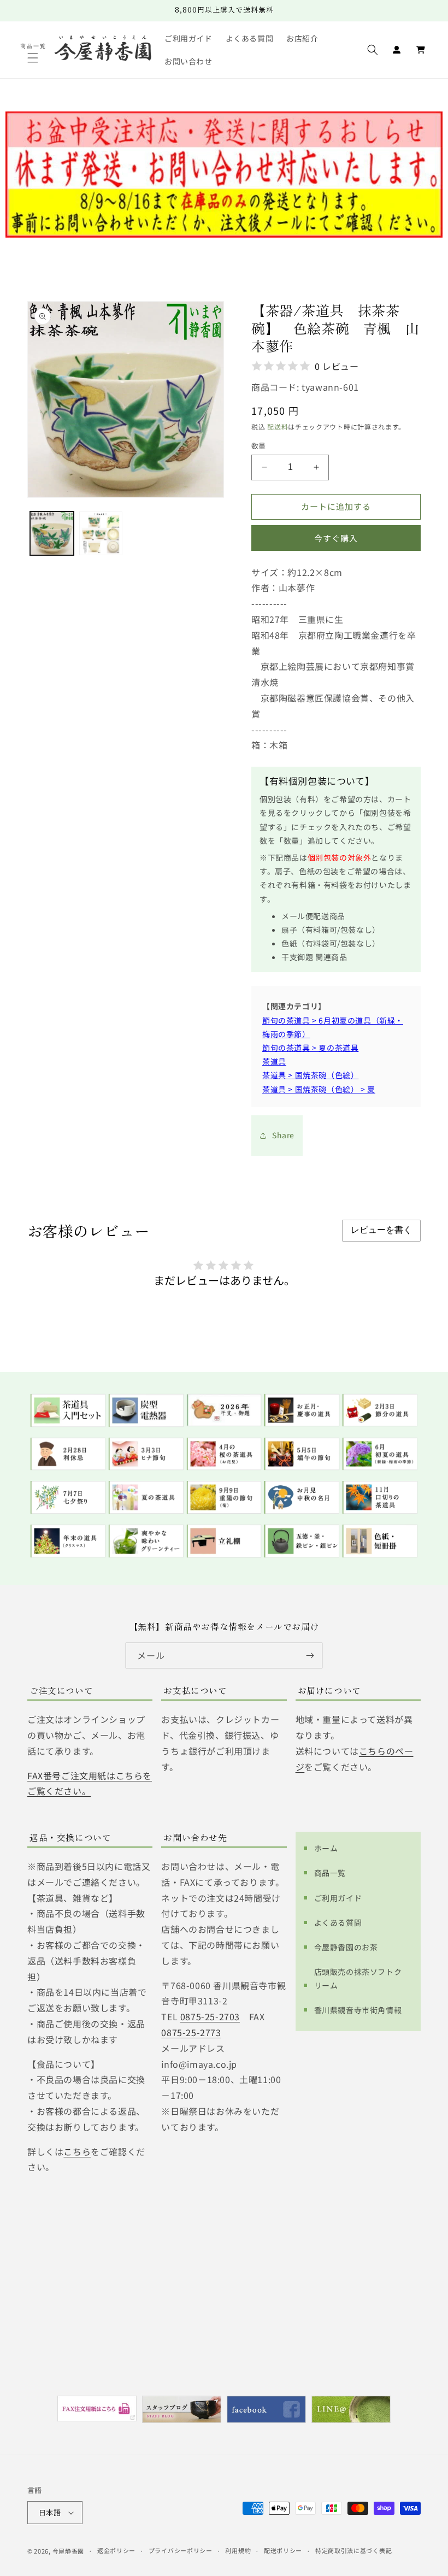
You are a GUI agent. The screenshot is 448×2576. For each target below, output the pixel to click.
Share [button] (283, 1135)
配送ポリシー (283, 2550)
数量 (259, 446)
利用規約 (238, 2550)
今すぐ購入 (336, 538)
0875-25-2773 (191, 2032)
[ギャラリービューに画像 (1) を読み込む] (52, 533)
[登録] (310, 1655)
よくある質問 (338, 1922)
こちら (77, 2151)
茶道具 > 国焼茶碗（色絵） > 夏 (319, 1089)
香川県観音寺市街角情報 (358, 2010)
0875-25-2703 (210, 2016)
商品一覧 (330, 1873)
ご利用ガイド (338, 1898)
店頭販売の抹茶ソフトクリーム (358, 1978)
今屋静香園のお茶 (346, 1947)
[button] (34, 58)
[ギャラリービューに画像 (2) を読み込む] (101, 533)
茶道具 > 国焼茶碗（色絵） (310, 1075)
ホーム (326, 1848)
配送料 (278, 427)
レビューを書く (381, 1230)
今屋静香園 (69, 2551)
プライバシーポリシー (181, 2550)
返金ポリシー (116, 2550)
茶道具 (274, 1061)
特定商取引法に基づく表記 (353, 2550)
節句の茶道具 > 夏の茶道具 (310, 1048)
